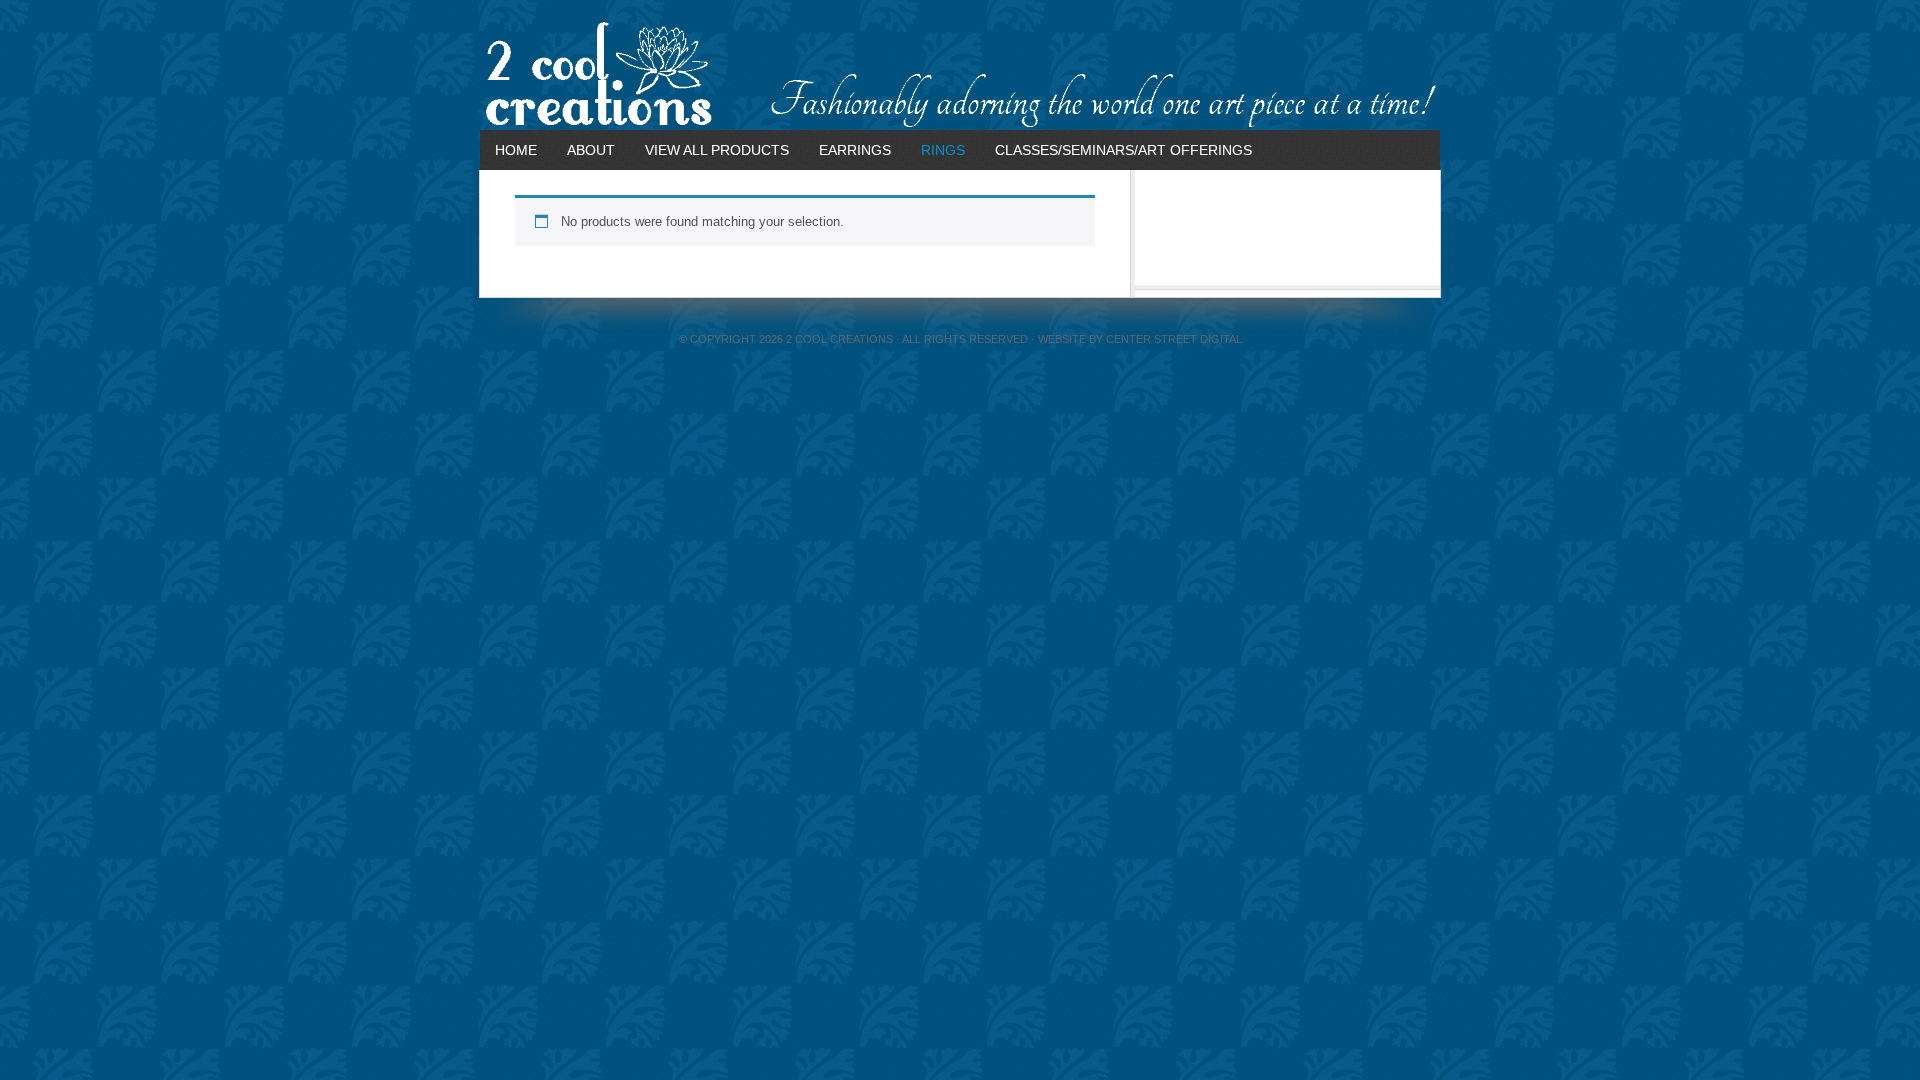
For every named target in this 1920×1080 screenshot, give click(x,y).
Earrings (855, 150)
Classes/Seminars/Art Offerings (1123, 150)
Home (516, 150)
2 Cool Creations (960, 75)
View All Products (717, 150)
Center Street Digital (1174, 339)
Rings (943, 150)
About (591, 150)
